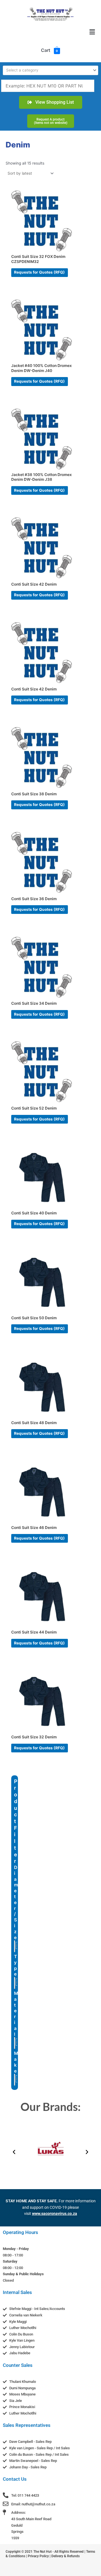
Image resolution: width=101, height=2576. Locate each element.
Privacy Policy (38, 2556)
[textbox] (48, 70)
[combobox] (50, 70)
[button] (92, 32)
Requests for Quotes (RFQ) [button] (39, 272)
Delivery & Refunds (66, 2556)
